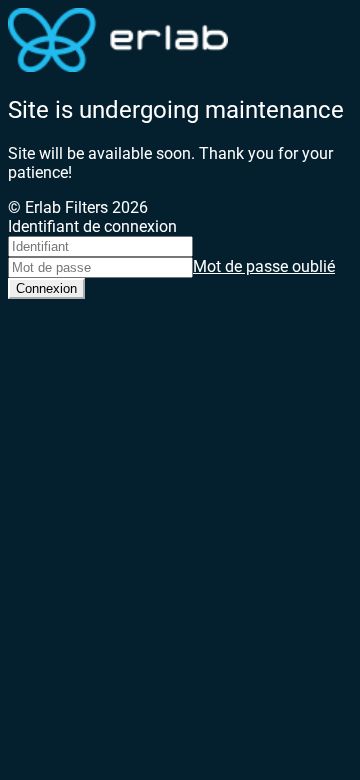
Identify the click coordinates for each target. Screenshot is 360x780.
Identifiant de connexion (92, 226)
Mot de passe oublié (264, 266)
